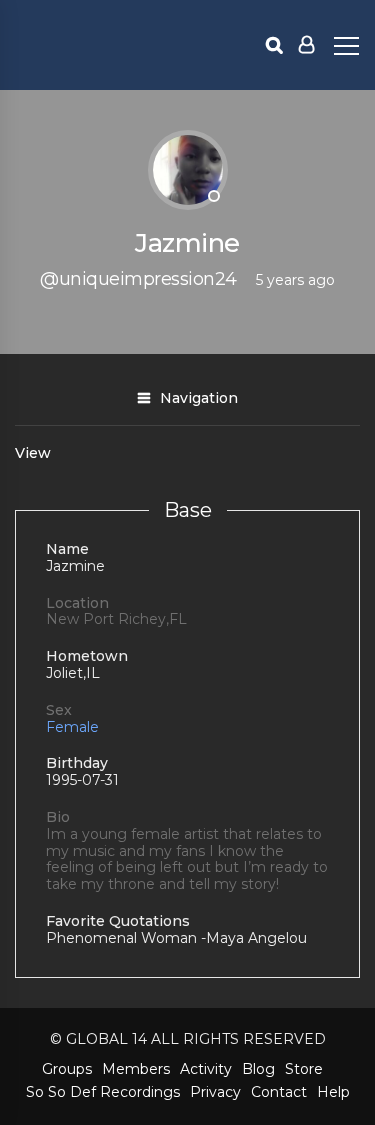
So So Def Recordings (103, 1092)
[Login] (306, 45)
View (33, 453)
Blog (258, 1069)
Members (136, 1069)
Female (72, 727)
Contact (279, 1092)
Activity (206, 1069)
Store (304, 1069)
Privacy (215, 1092)
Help (333, 1092)
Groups (67, 1069)
